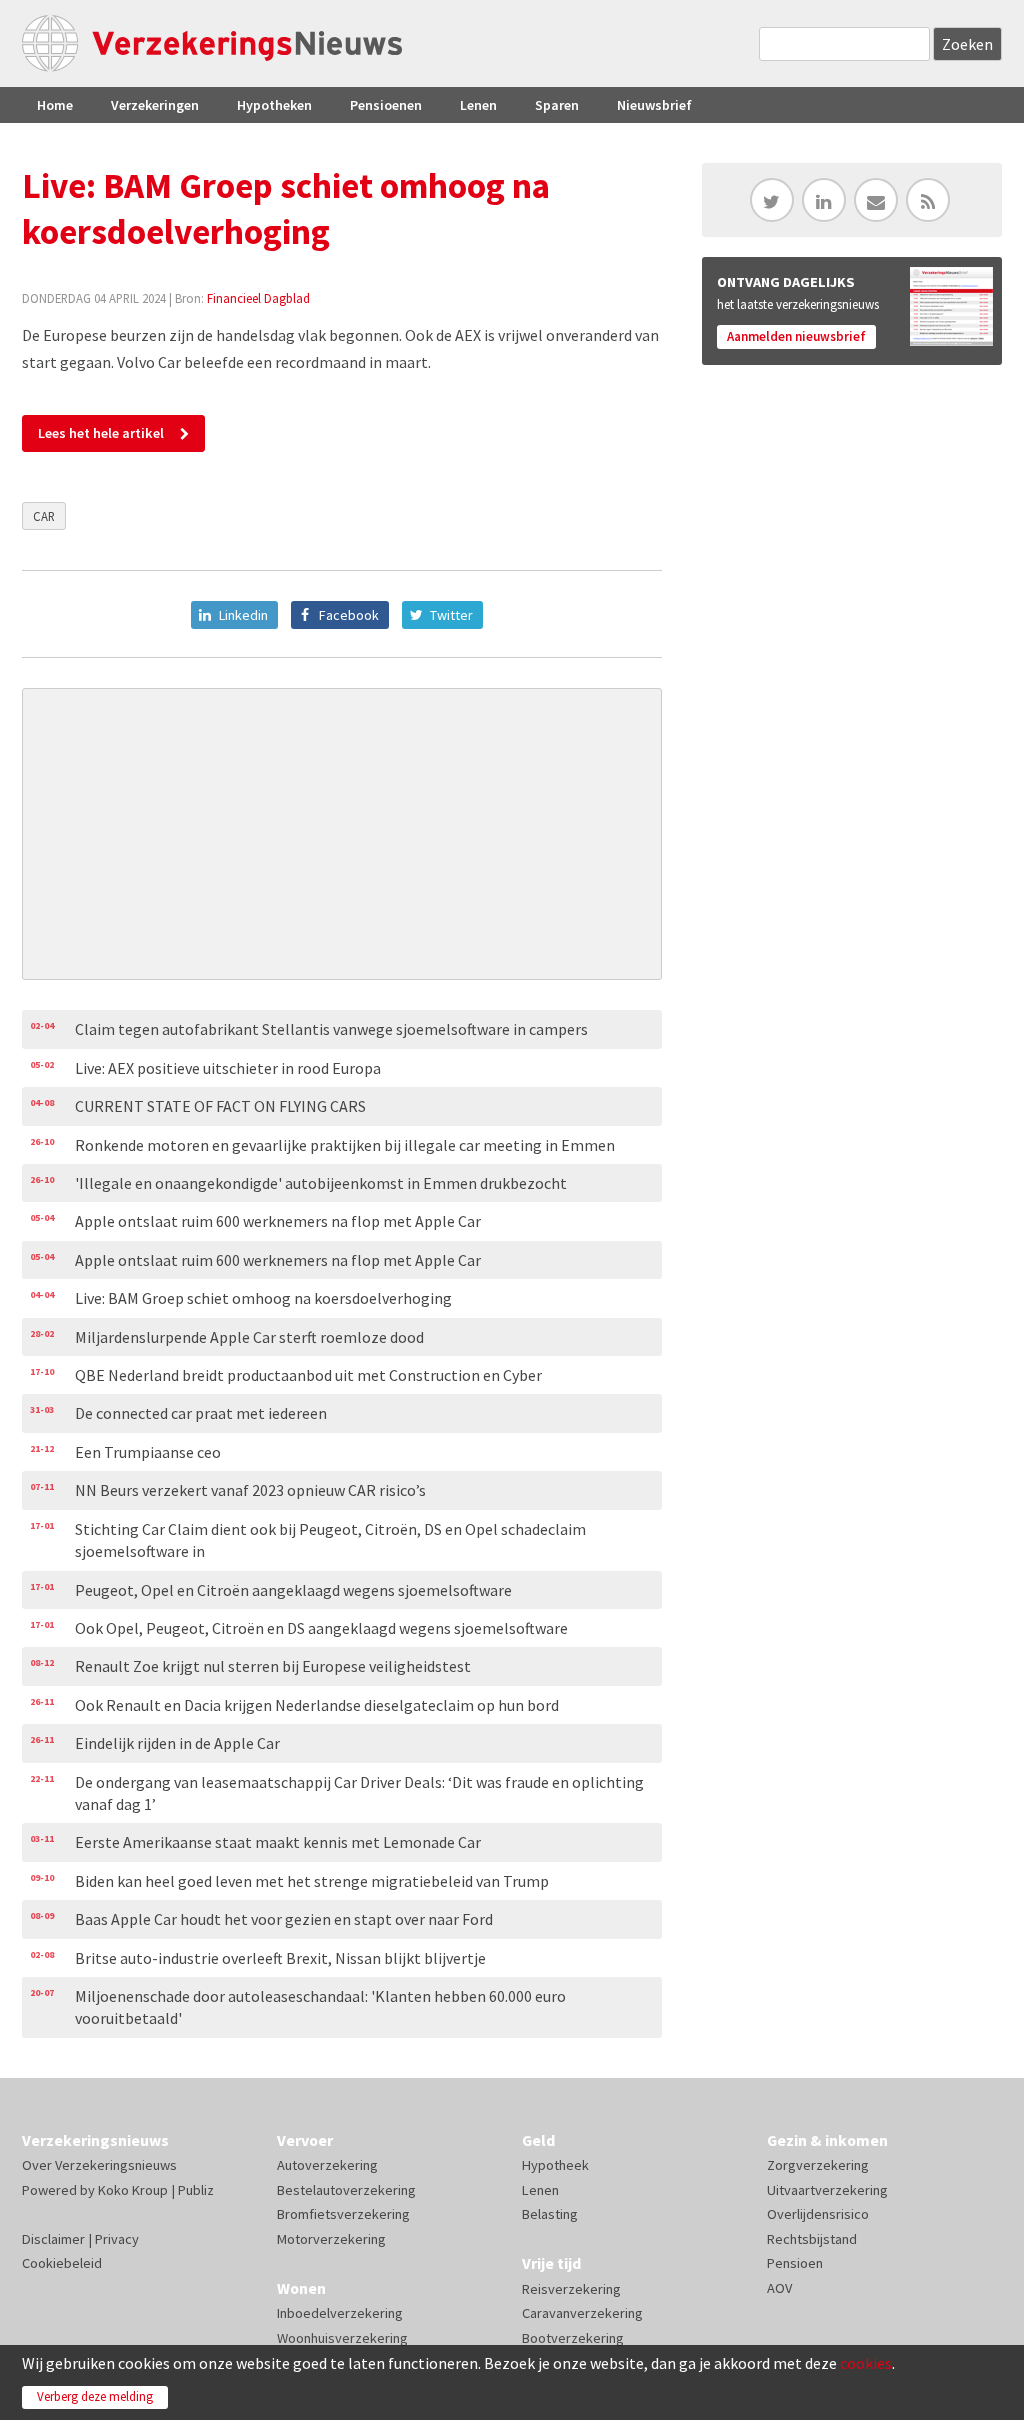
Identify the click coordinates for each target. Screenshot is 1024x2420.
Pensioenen (386, 105)
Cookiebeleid (62, 2263)
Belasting (550, 2214)
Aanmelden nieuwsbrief (796, 336)
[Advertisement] (342, 834)
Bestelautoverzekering (346, 2190)
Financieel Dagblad (258, 298)
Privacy (117, 2239)
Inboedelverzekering (340, 2313)
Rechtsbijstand (812, 2239)
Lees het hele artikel (101, 433)
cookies (866, 2363)
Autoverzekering (327, 2165)
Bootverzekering (573, 2338)
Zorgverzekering (818, 2165)
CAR (44, 516)
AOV (779, 2288)
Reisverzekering (571, 2289)
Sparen (557, 105)
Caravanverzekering (582, 2313)
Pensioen (795, 2263)
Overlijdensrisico (818, 2214)
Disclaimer (53, 2239)
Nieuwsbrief (654, 105)
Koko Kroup (133, 2190)
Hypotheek (555, 2165)
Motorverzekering (331, 2239)
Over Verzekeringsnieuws (99, 2165)
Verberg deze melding (95, 2396)
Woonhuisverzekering (342, 2338)
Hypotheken (274, 105)
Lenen (478, 105)
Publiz (196, 2190)
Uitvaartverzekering (827, 2190)
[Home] (212, 43)
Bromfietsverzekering (343, 2214)
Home (55, 105)
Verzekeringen (155, 105)
